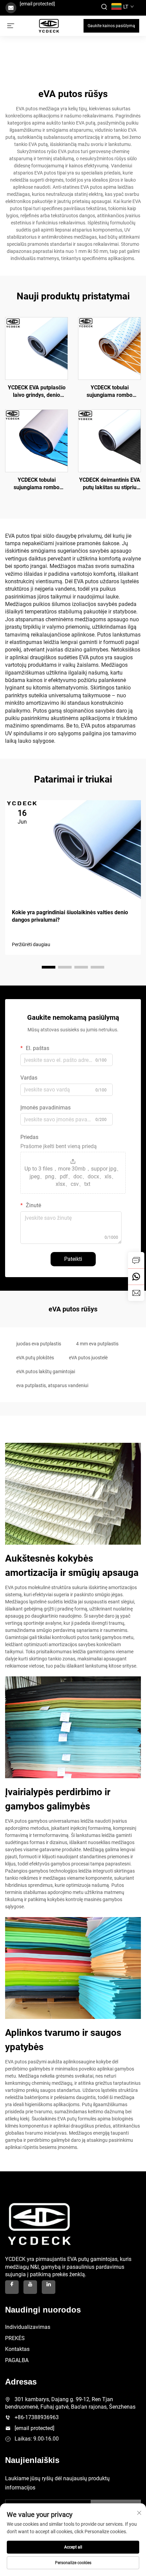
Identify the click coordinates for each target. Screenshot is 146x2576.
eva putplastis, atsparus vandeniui (52, 1385)
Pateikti (73, 1259)
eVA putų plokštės (35, 1358)
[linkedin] (49, 2287)
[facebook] (12, 2287)
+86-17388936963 (37, 2417)
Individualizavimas (28, 2327)
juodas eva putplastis (39, 1344)
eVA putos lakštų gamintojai (46, 1372)
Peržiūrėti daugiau (31, 944)
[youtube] (30, 2287)
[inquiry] (136, 1260)
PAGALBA (17, 2360)
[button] (49, 967)
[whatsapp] (136, 1276)
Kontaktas (17, 2349)
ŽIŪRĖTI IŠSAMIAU (37, 348)
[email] (136, 1293)
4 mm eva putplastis (97, 1344)
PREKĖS (15, 2338)
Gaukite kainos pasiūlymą (111, 26)
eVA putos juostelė (88, 1358)
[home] (49, 25)
